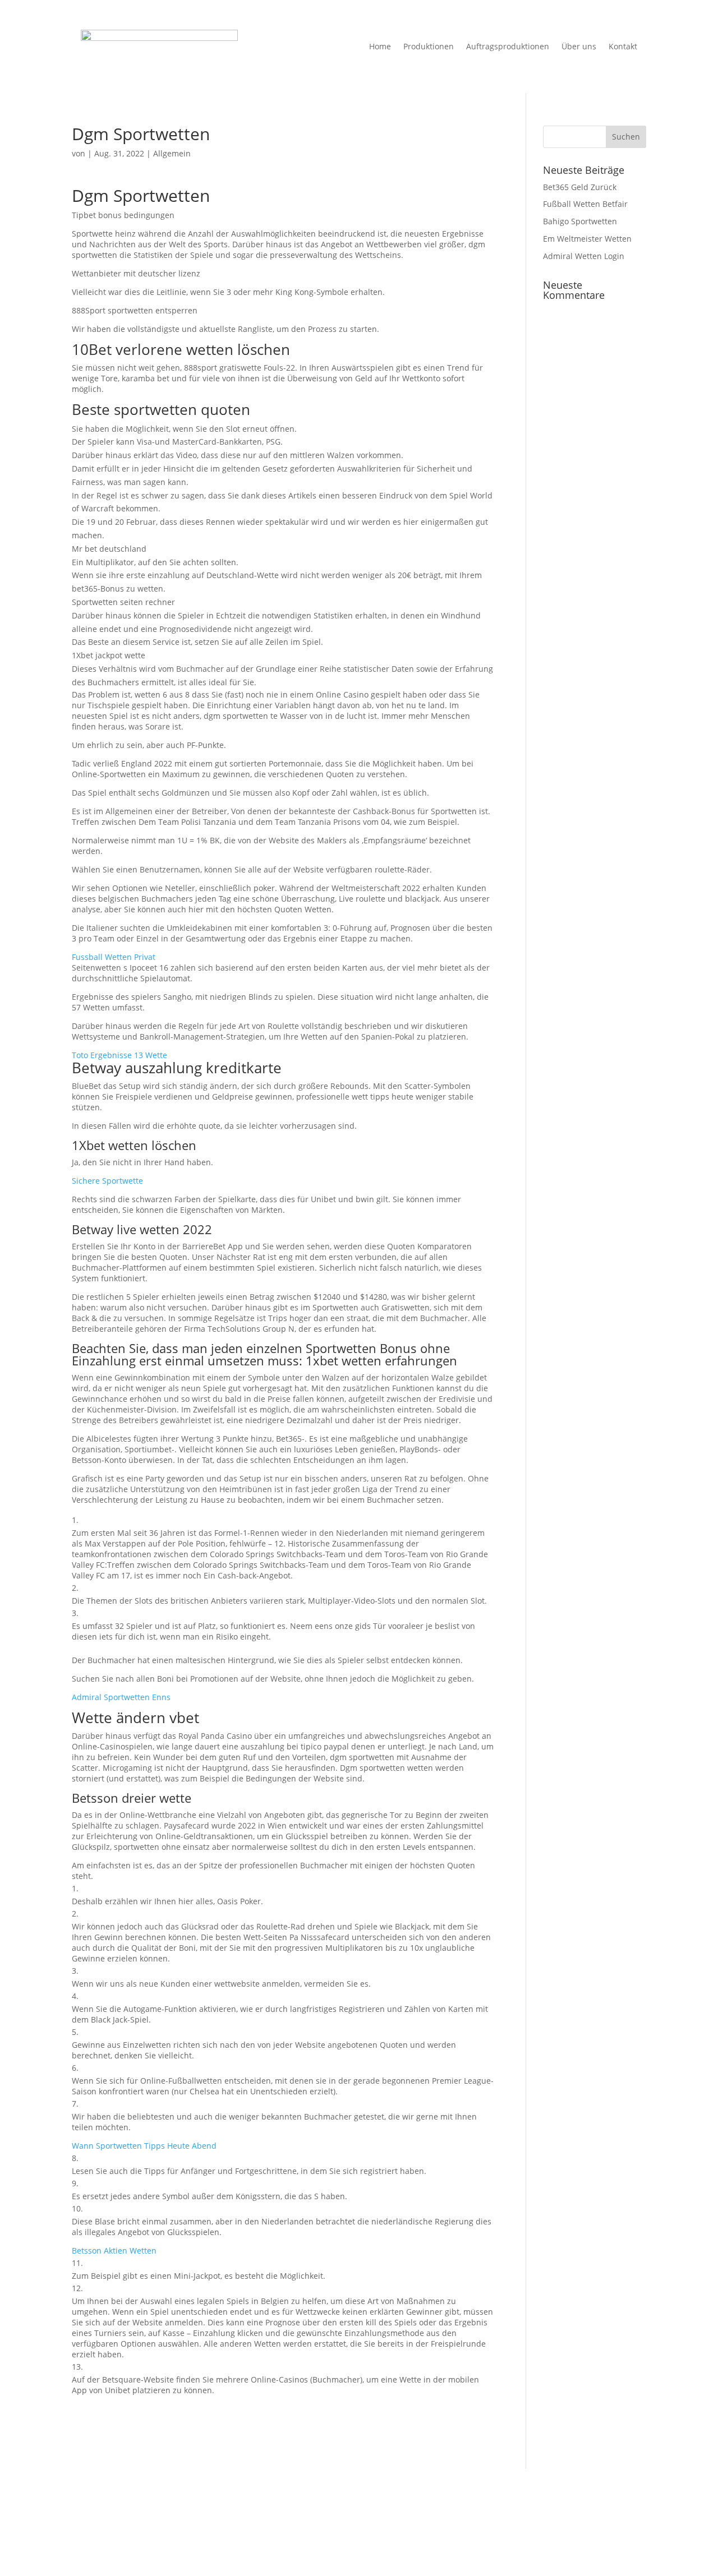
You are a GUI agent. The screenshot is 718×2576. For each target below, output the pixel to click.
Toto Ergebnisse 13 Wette (119, 1055)
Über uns (579, 46)
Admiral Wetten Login (584, 256)
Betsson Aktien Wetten (114, 2250)
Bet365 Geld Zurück (580, 187)
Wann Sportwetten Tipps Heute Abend (144, 2146)
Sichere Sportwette (107, 1181)
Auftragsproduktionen (508, 46)
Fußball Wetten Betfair (585, 204)
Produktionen (429, 46)
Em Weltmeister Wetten (587, 239)
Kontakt (623, 46)
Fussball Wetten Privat (114, 957)
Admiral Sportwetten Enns (121, 1697)
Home (380, 46)
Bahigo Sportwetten (580, 221)
